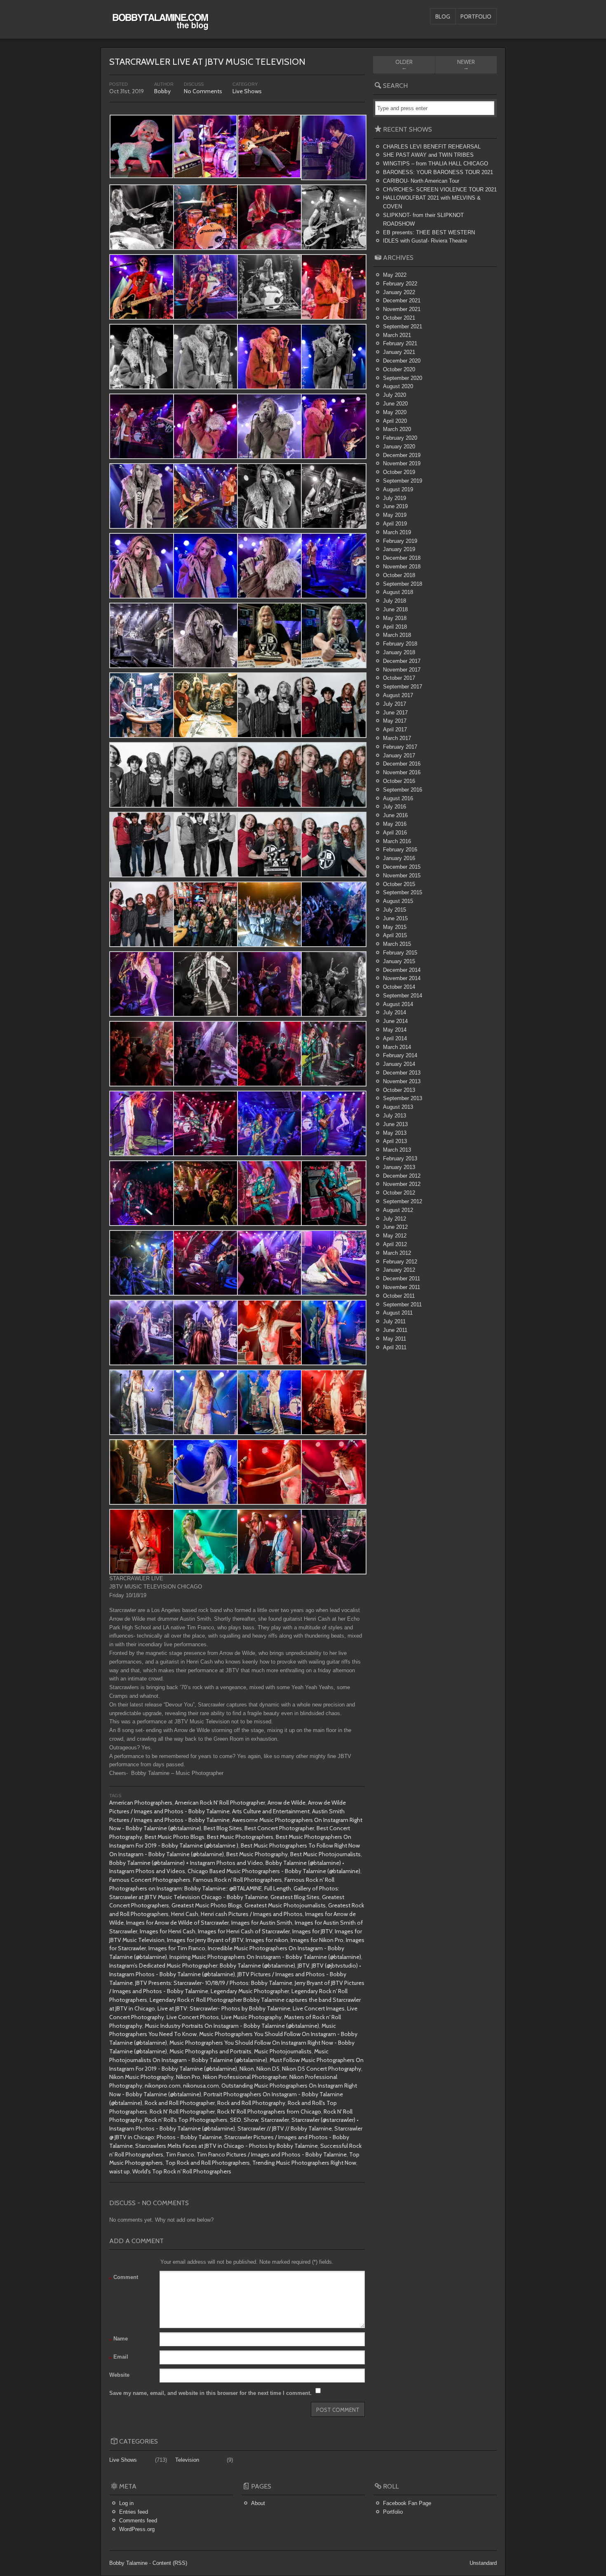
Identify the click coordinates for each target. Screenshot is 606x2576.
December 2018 (402, 558)
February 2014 (400, 1055)
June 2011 (395, 1330)
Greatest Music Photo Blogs (207, 1905)
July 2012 (395, 1219)
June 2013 (395, 1124)
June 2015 (395, 918)
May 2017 (395, 721)
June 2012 (395, 1227)
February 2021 (400, 343)
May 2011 (395, 1339)
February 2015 (400, 953)
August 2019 (398, 489)
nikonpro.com (163, 2086)
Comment (124, 2278)
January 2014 (399, 1064)
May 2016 (395, 824)
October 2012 (399, 1193)
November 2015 (402, 876)
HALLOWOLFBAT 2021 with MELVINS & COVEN (432, 202)
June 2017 (395, 713)
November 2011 (402, 1287)
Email (119, 2358)
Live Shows (247, 91)
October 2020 (399, 369)
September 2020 (403, 378)
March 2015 (397, 944)
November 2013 (402, 1081)
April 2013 (395, 1141)
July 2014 (395, 1012)
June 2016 (395, 815)
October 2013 (399, 1090)
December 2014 (402, 970)
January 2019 (399, 549)
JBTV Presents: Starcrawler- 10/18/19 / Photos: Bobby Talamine (214, 1983)
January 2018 (399, 652)
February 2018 (400, 644)
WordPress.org (137, 2529)
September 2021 (403, 326)
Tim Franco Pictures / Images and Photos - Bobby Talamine (272, 2154)
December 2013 (402, 1073)
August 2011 (398, 1313)
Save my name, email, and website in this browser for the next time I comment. (210, 2393)
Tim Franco (180, 2154)
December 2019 (402, 455)
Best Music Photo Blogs (175, 1837)
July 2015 (395, 910)
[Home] (160, 26)
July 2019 (395, 498)
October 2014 (399, 987)
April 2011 (395, 1347)
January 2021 (399, 352)
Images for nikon (267, 1940)
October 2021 (399, 318)
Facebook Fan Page (407, 2503)
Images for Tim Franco (177, 1948)
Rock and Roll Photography (251, 2103)
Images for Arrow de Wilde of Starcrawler (177, 1923)
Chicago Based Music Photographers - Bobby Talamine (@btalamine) (274, 1871)
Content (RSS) (170, 2563)
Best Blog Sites (223, 1828)
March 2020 (397, 429)
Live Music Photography (251, 2017)
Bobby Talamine (128, 2563)
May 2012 (395, 1236)
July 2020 (395, 395)
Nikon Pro (188, 2077)
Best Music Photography (257, 1854)
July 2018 (395, 601)
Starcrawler (275, 2120)
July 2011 (394, 1321)
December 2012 (402, 1176)
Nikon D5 (268, 2069)
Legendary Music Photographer (250, 1991)
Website (119, 2375)
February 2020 (400, 438)
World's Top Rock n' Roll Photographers (182, 2171)
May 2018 (395, 618)
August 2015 (398, 901)
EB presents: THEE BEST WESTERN (429, 232)
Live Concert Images (319, 2008)
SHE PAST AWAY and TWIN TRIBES (428, 155)
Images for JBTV (312, 1931)
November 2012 (402, 1184)
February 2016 (400, 850)
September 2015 (403, 892)
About (258, 2503)
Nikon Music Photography (141, 2077)
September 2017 (403, 687)
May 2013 (395, 1133)
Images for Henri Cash (168, 1931)
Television (187, 2460)
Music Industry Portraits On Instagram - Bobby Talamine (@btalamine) (232, 2026)
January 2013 (399, 1167)
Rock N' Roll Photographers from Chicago (269, 2112)
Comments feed (138, 2521)
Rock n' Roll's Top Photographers (186, 2120)
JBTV (303, 1966)
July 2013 (395, 1116)
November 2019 (402, 463)
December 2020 (402, 361)
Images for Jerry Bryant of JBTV (205, 1940)
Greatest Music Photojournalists (285, 1905)
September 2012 (403, 1201)
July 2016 (395, 807)
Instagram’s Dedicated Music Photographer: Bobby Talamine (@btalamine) (202, 1966)
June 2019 (395, 506)
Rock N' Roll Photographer (182, 2112)
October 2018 (399, 575)
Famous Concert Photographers (150, 1880)
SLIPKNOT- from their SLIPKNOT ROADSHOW (423, 219)
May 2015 (395, 927)
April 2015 (395, 935)
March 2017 (397, 738)
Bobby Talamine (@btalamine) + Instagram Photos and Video (186, 1863)
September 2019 (403, 481)
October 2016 (399, 781)
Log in (126, 2503)
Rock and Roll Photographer (180, 2103)
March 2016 (397, 841)
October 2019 (399, 472)
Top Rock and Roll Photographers (208, 2163)
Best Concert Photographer (279, 1828)
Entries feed (134, 2512)
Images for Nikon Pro (317, 1940)
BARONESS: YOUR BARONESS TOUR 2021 (438, 172)
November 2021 (402, 309)
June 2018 (395, 609)
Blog (443, 16)
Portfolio (476, 16)
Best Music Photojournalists (325, 1854)
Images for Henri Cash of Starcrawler (244, 1931)
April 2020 (395, 421)
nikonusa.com (201, 2086)
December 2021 (402, 300)
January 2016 (399, 858)
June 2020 (395, 404)
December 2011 (402, 1279)
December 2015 (402, 867)
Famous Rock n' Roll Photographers (237, 1880)
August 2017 (398, 695)
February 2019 (400, 541)
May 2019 (395, 515)
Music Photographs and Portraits (210, 2051)
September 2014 (403, 996)
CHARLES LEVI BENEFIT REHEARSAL (432, 147)
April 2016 (395, 833)
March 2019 (397, 532)
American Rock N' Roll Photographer (220, 1803)
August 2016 (398, 798)
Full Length (278, 1888)
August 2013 (398, 1107)
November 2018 (402, 567)
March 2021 (397, 335)
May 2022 (395, 275)
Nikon (247, 2069)
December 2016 (402, 764)
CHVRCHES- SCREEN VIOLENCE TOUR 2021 (440, 190)
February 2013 (400, 1158)
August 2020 (398, 386)
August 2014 (398, 1004)
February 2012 (400, 1262)
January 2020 (399, 447)
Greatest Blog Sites (295, 1897)
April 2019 (395, 524)
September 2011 (402, 1304)
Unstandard (483, 2563)
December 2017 (402, 661)
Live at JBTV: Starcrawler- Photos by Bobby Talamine (224, 2008)
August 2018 (398, 592)
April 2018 (395, 627)
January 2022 (399, 292)
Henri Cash (185, 1914)
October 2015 (399, 884)
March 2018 (397, 635)
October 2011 (399, 1296)
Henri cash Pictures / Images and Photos (252, 1914)
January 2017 (399, 755)
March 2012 (397, 1253)
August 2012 (398, 1210)
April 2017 (395, 729)
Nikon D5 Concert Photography (322, 2069)
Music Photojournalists (283, 2051)
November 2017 (402, 670)
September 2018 (403, 584)
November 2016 (402, 772)
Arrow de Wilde (287, 1803)
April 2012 (395, 1244)
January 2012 (399, 1270)
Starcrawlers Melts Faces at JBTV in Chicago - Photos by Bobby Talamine (227, 2146)
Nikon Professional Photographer (245, 2077)
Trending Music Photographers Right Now (304, 2163)
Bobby (162, 91)
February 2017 (400, 747)
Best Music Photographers (240, 1837)
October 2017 (399, 678)
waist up (120, 2171)
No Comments (203, 91)
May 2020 (395, 412)
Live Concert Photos (193, 2017)
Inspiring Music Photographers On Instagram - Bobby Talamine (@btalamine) (265, 1957)
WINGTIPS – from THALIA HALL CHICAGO (436, 164)
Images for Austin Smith (262, 1923)
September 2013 (403, 1098)
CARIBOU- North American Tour (421, 181)
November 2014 (402, 978)
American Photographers (141, 1803)
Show (251, 2120)
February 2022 (400, 284)
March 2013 (397, 1150)
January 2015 (399, 961)
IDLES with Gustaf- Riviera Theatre (425, 241)
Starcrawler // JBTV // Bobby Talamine (285, 2128)
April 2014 (395, 1038)
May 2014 (395, 1030)
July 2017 (395, 704)
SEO (236, 2120)
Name (119, 2340)
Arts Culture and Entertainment (271, 1811)
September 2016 (403, 790)
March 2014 (397, 1047)
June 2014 (395, 1021)
